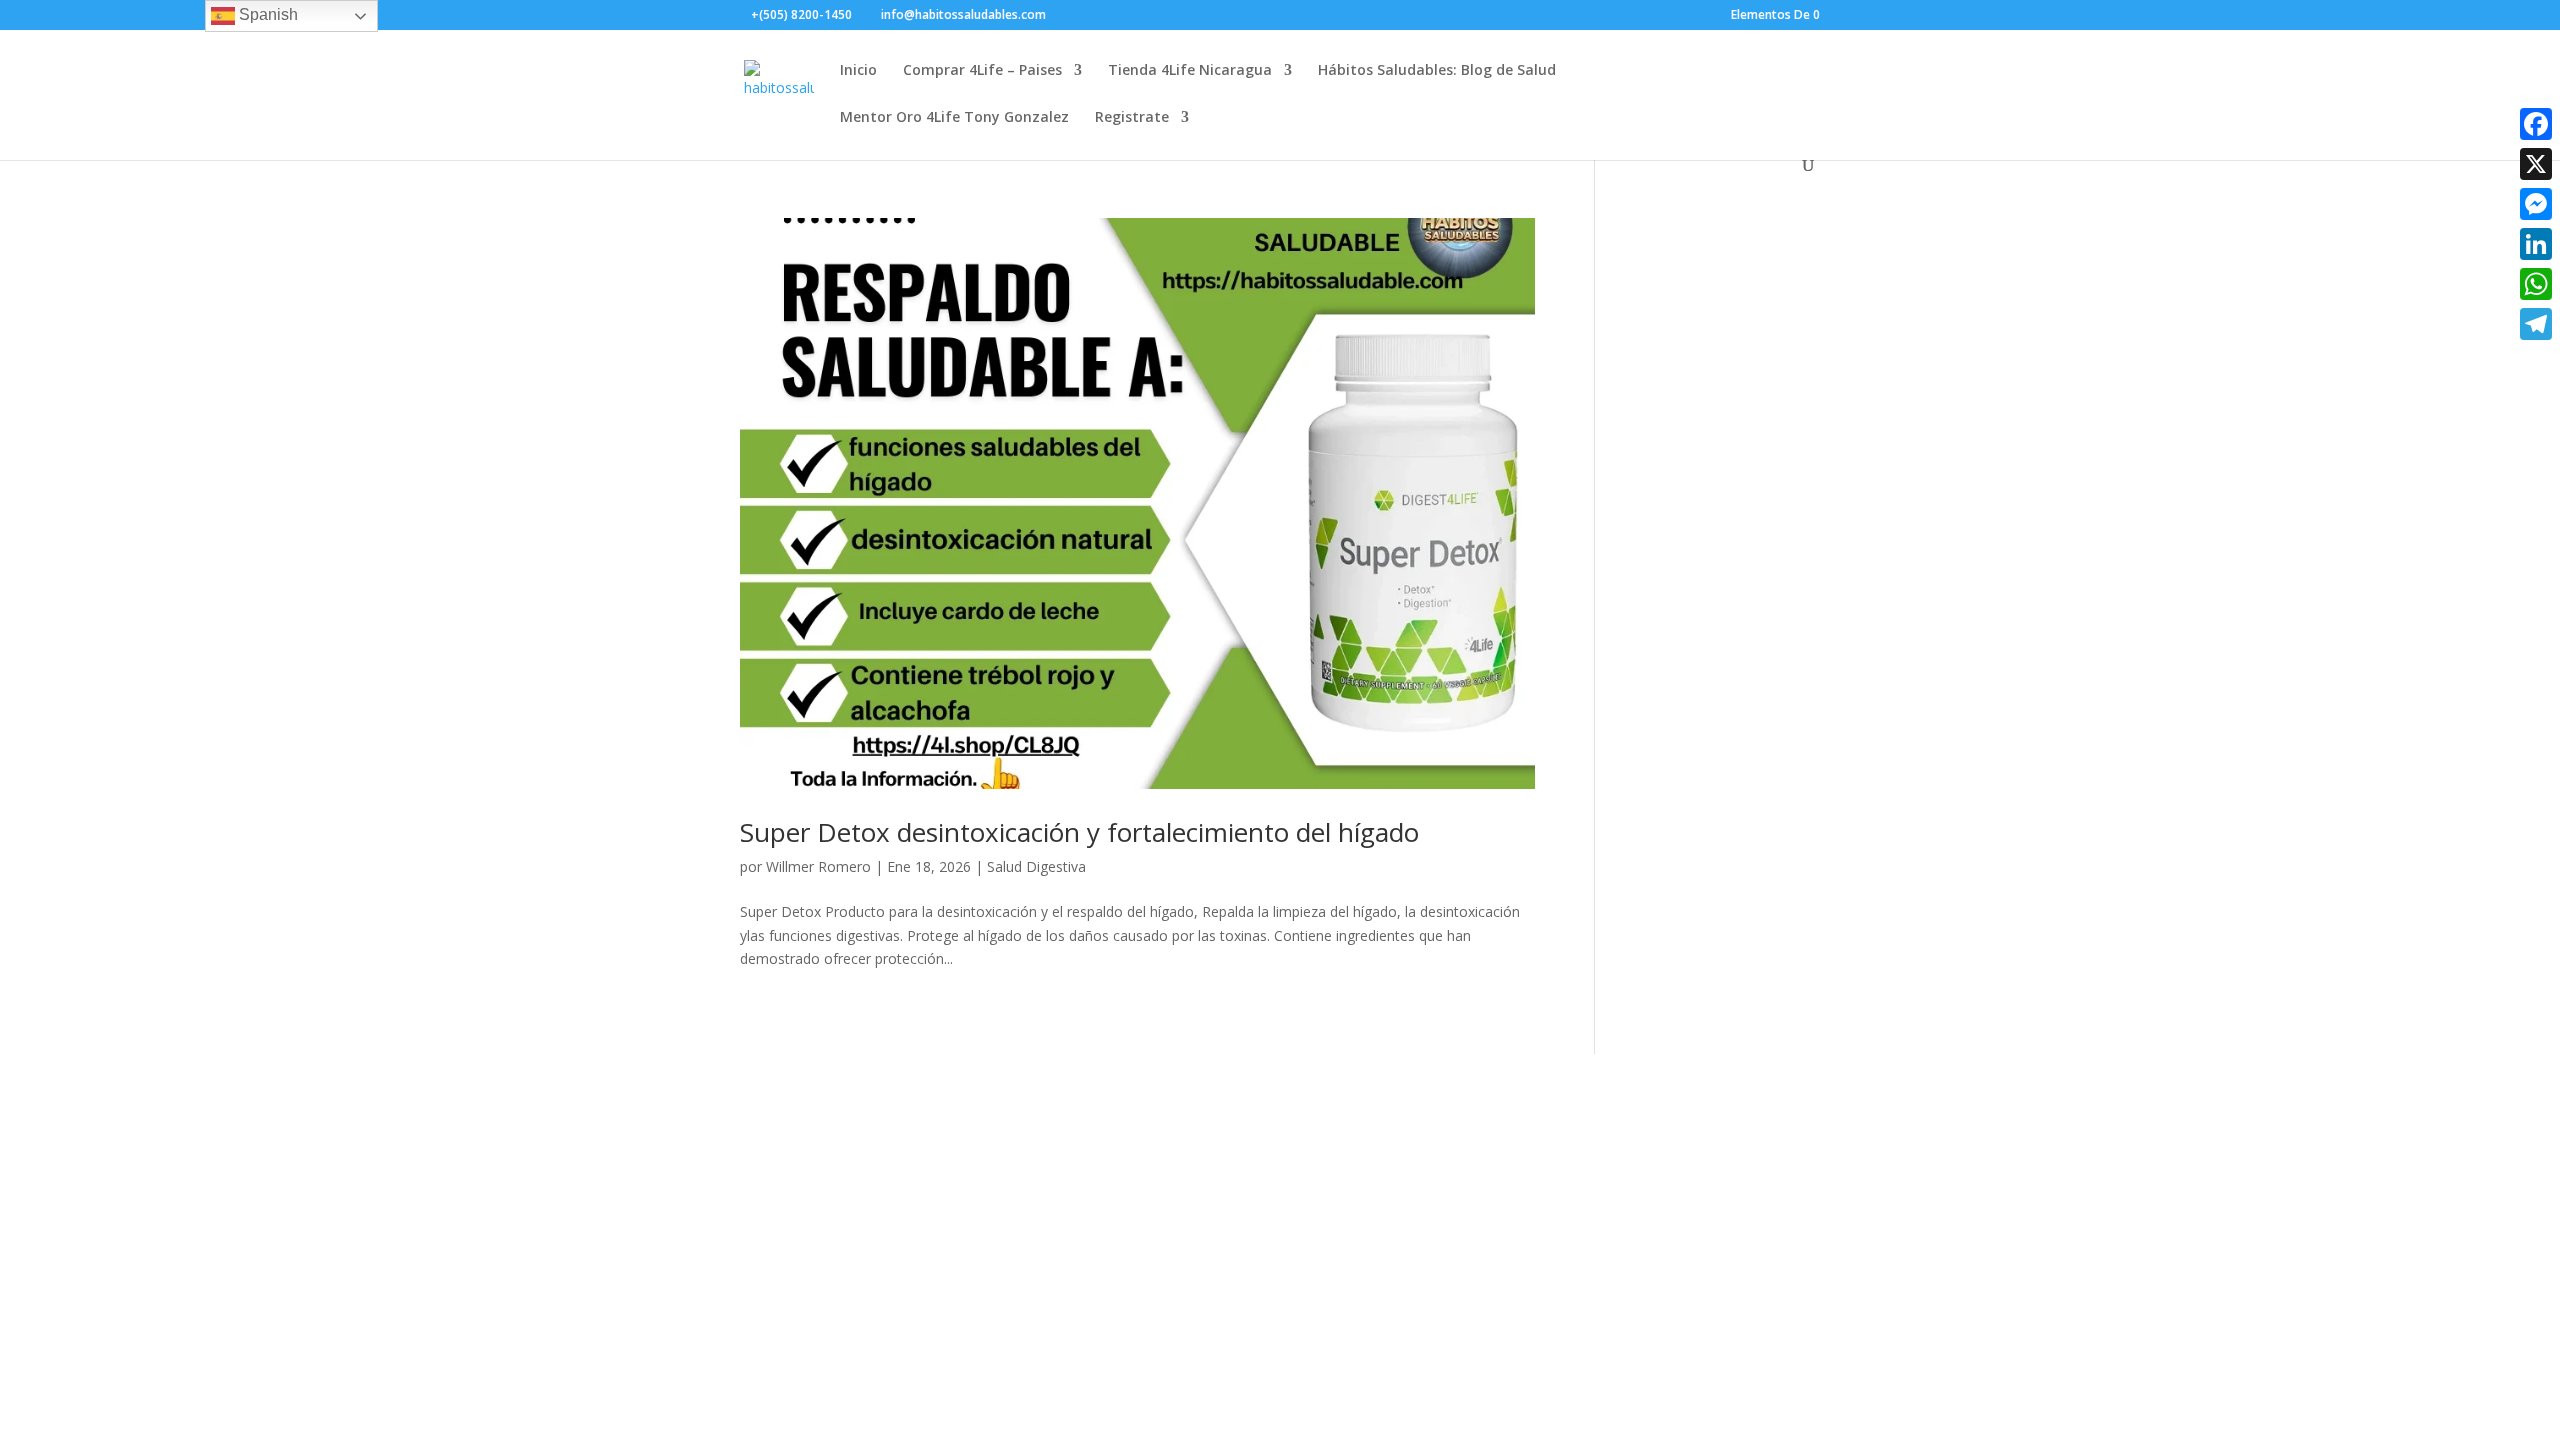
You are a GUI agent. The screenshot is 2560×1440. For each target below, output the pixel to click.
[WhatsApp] (2536, 284)
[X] (2536, 164)
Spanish (266, 14)
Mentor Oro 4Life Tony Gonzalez (954, 118)
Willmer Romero (818, 866)
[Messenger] (2536, 204)
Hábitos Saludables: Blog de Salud (1437, 71)
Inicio (858, 71)
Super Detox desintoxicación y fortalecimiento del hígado (1079, 832)
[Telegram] (2536, 324)
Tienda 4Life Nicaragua (1190, 71)
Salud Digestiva (1036, 866)
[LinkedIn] (2536, 244)
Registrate (1132, 118)
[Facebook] (2536, 124)
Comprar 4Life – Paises (982, 71)
